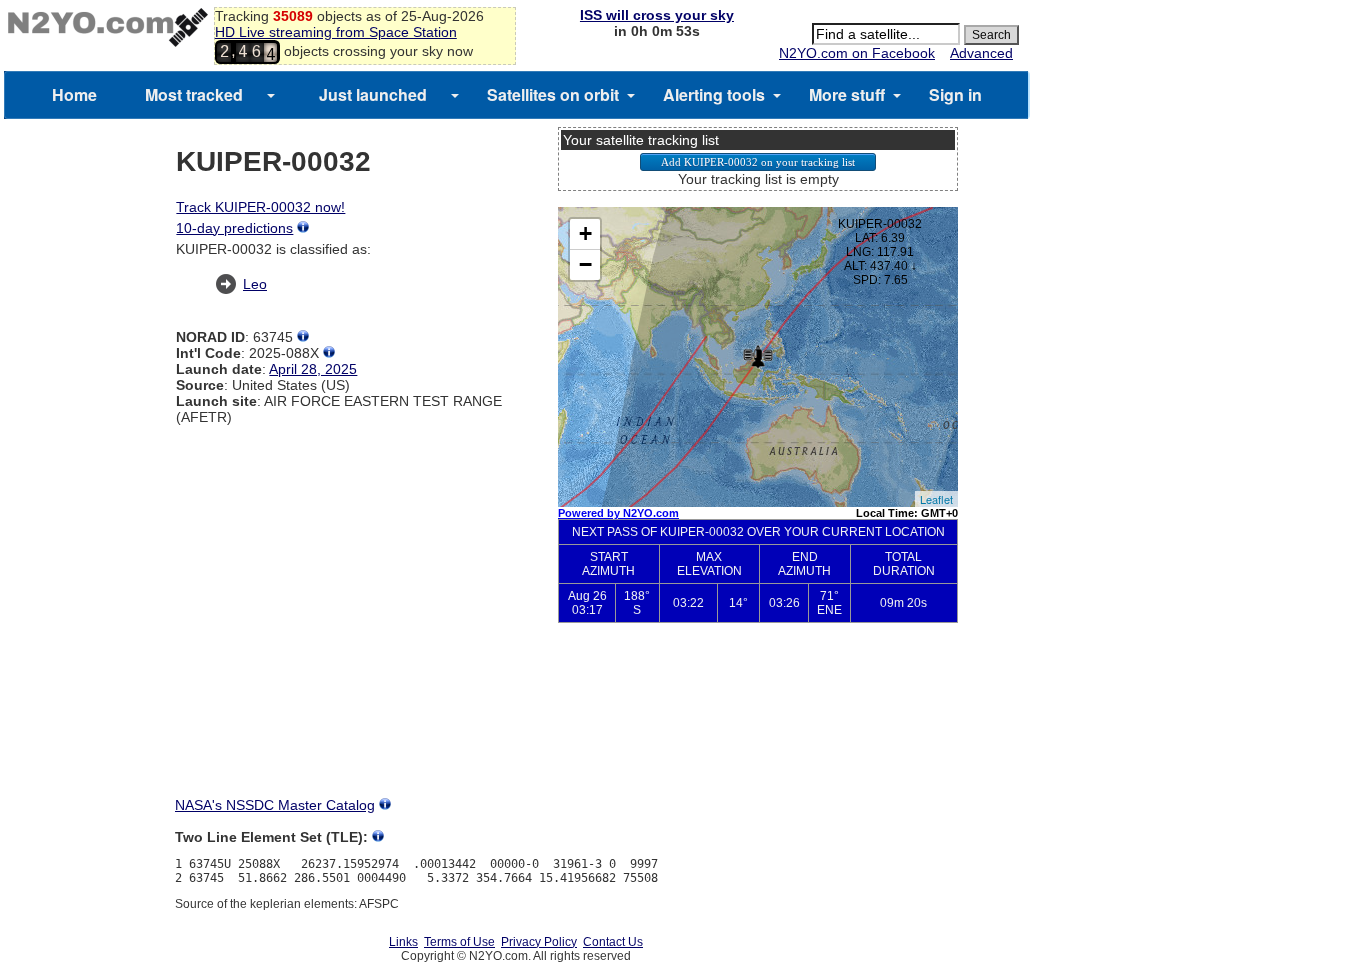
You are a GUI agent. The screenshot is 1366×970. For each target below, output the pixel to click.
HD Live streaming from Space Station (336, 32)
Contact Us (613, 942)
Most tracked (194, 94)
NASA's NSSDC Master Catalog (275, 805)
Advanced (981, 53)
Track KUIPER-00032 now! (260, 207)
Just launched (373, 94)
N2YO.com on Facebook (857, 53)
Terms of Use (459, 942)
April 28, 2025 (313, 369)
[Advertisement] (758, 726)
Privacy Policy (539, 942)
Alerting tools (714, 94)
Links (403, 942)
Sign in (955, 94)
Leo (255, 284)
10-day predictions (234, 228)
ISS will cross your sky (657, 15)
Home (74, 94)
